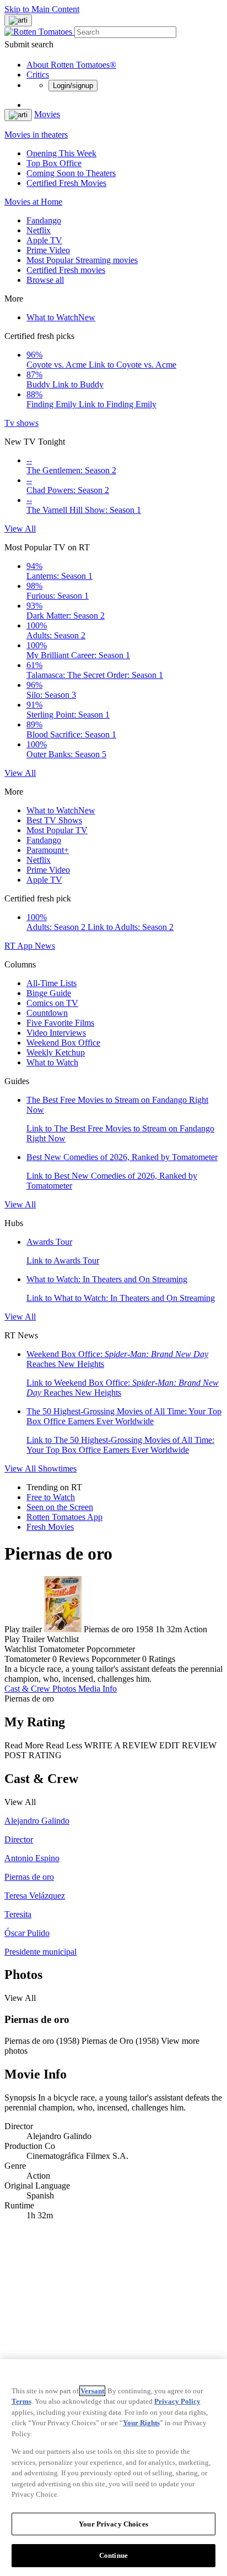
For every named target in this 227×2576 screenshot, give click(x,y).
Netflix (39, 230)
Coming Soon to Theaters (71, 173)
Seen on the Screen (60, 1507)
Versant (92, 2391)
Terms (21, 2401)
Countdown (47, 1013)
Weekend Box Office (63, 1043)
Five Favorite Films (60, 1023)
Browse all (45, 280)
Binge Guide (49, 993)
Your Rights (141, 2423)
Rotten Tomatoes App (64, 1517)
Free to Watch (51, 1497)
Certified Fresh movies (66, 270)
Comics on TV (52, 1003)
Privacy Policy (177, 2401)
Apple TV (44, 240)
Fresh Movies (50, 1527)
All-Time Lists (52, 983)
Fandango (44, 220)
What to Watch (61, 317)
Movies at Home (33, 202)
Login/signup (73, 86)
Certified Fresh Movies (66, 183)
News (45, 946)
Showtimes (57, 1469)
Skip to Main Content (42, 9)
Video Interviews (56, 1033)
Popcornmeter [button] (116, 1659)
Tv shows (21, 423)
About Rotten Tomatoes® (71, 65)
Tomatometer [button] (27, 1659)
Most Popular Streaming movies (82, 260)
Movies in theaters (36, 135)
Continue (113, 2555)
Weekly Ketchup (56, 1052)
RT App (20, 946)
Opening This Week (61, 153)
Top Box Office (54, 163)
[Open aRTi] (18, 20)
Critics (38, 75)
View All (20, 529)
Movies (47, 114)
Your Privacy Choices (113, 2524)
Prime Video (48, 250)
